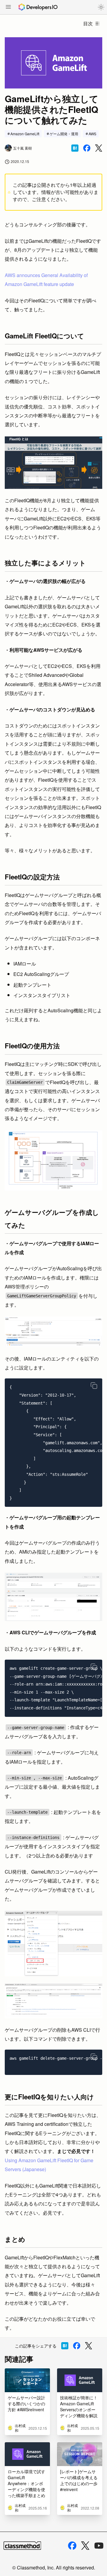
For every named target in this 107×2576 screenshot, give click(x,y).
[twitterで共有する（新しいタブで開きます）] (99, 148)
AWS (92, 134)
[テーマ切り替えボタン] (101, 7)
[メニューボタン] (8, 7)
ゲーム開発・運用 (64, 134)
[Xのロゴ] (85, 2546)
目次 (88, 23)
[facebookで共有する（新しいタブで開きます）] (87, 148)
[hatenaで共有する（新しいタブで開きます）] (75, 148)
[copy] (94, 1386)
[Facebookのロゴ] (72, 2546)
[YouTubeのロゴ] (99, 2546)
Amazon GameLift (25, 134)
